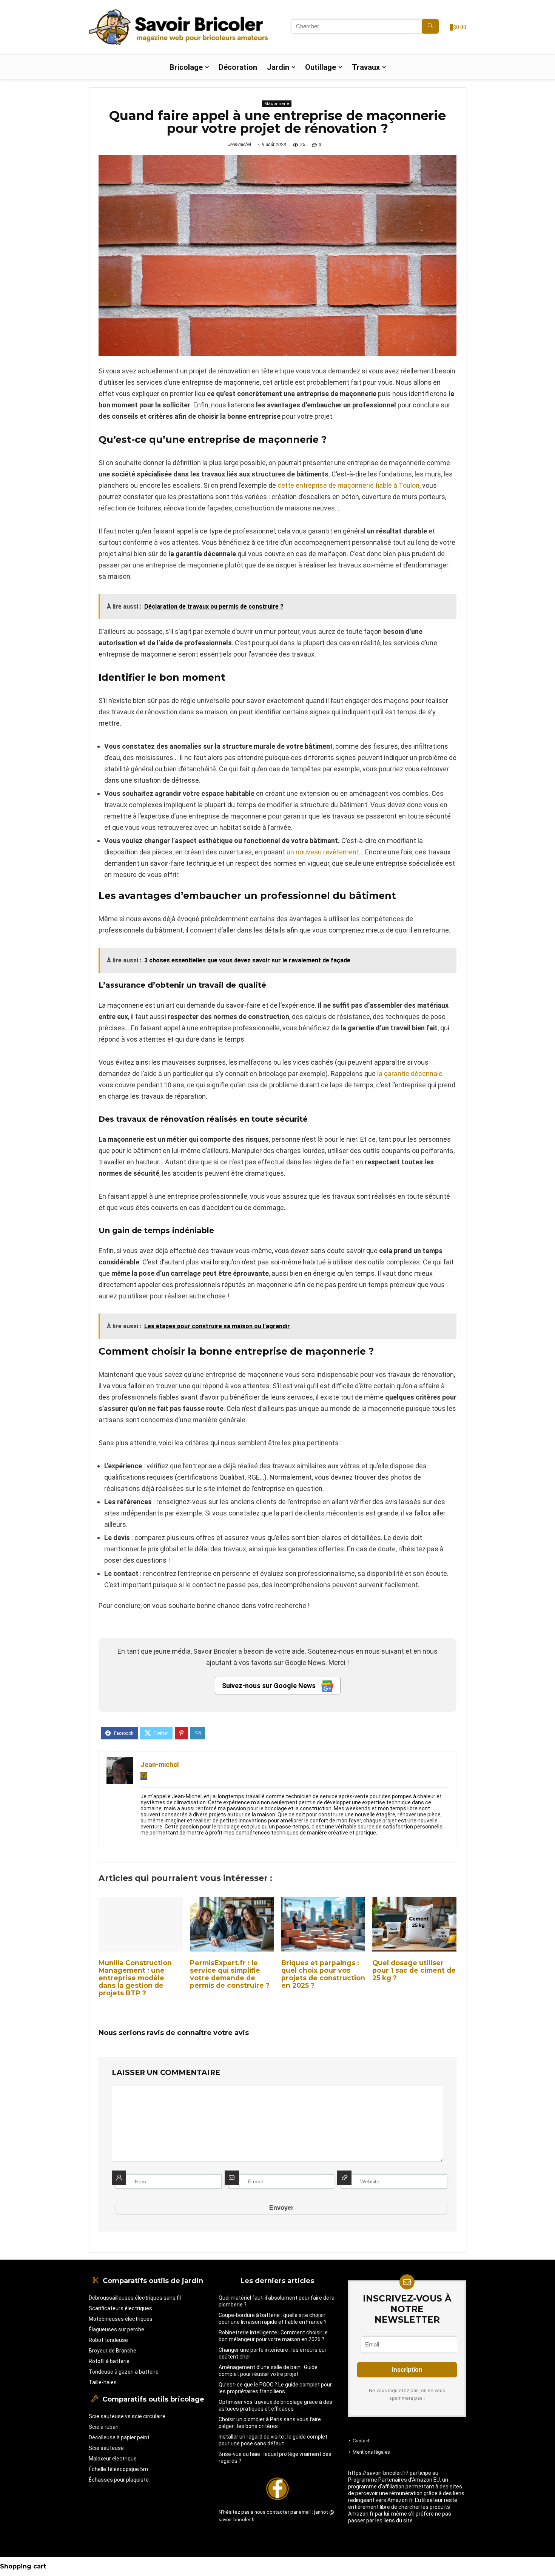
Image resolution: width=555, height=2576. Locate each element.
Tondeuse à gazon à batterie (124, 2372)
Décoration (238, 67)
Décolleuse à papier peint (119, 2437)
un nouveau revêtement (323, 852)
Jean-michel (240, 145)
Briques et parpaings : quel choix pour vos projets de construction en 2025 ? (323, 1974)
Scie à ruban (104, 2427)
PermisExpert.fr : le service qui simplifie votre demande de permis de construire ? (230, 1974)
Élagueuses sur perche (116, 2329)
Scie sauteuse (106, 2448)
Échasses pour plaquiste (119, 2480)
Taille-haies (103, 2382)
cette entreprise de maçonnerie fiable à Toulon (348, 485)
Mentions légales (371, 2452)
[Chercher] (430, 26)
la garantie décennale (410, 1074)
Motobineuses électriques (121, 2319)
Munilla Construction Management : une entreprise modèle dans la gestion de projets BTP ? (135, 1978)
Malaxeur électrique (113, 2459)
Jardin (278, 67)
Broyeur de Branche (113, 2351)
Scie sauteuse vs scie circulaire (127, 2416)
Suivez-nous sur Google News (270, 1686)
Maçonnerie (277, 104)
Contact (361, 2441)
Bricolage (186, 67)
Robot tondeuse (108, 2340)
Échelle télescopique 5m (118, 2469)
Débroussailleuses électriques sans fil (135, 2298)
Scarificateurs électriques (120, 2308)
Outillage (321, 67)
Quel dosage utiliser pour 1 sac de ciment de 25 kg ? (414, 1970)
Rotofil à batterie (109, 2361)
